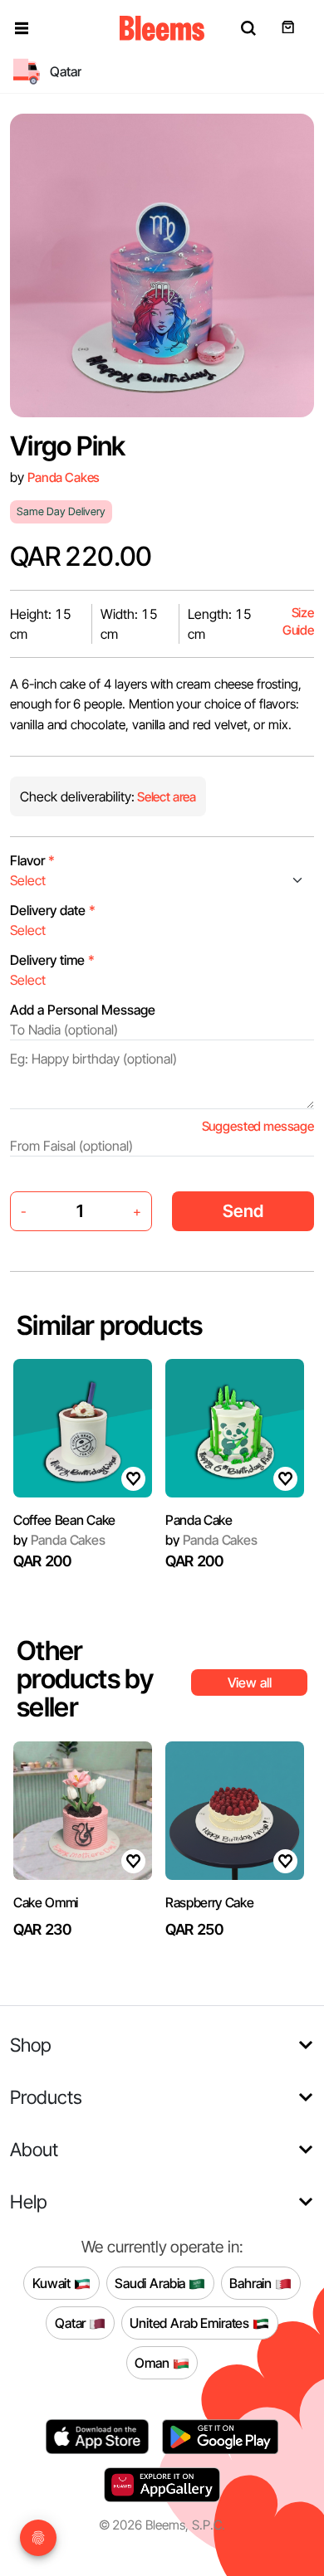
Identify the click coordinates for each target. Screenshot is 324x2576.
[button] (22, 28)
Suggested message (258, 1126)
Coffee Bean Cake (64, 1520)
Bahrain (252, 2282)
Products (46, 2097)
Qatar (72, 2322)
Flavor (32, 860)
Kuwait (53, 2282)
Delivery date (53, 910)
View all (250, 1682)
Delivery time (52, 960)
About (34, 2149)
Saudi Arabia (152, 2282)
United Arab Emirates (191, 2322)
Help (29, 2201)
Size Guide (298, 622)
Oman (153, 2362)
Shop (31, 2045)
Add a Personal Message (83, 1010)
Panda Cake (199, 1520)
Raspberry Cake (210, 1902)
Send (243, 1211)
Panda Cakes (64, 477)
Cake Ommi (46, 1902)
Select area (165, 797)
